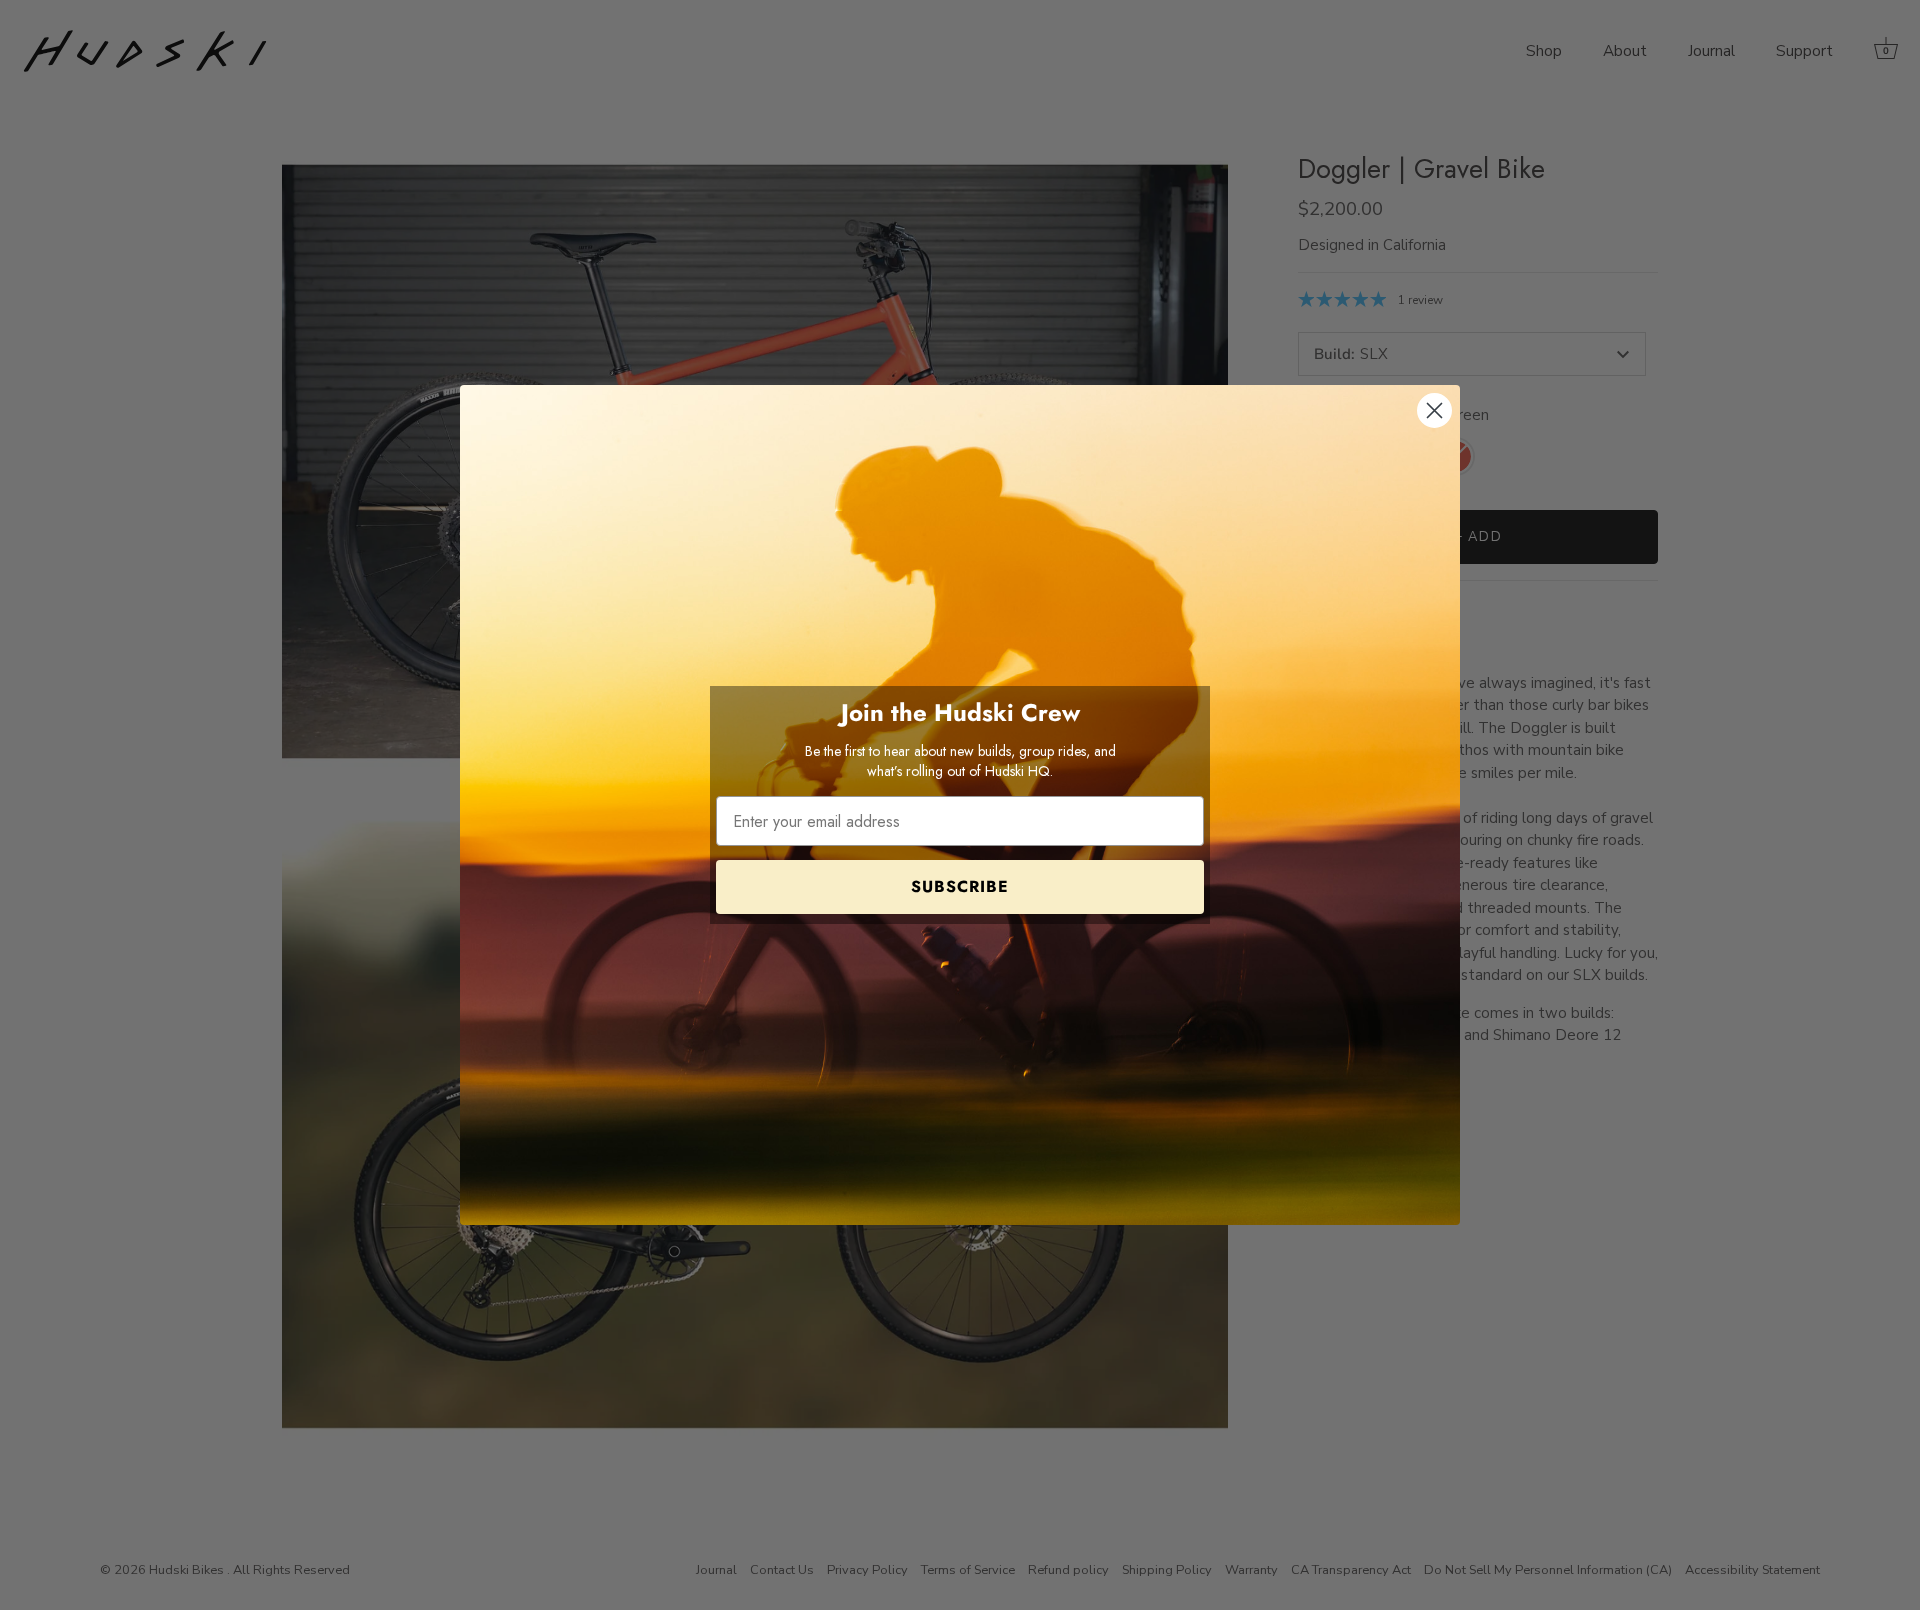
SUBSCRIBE (960, 886)
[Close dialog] (1434, 410)
